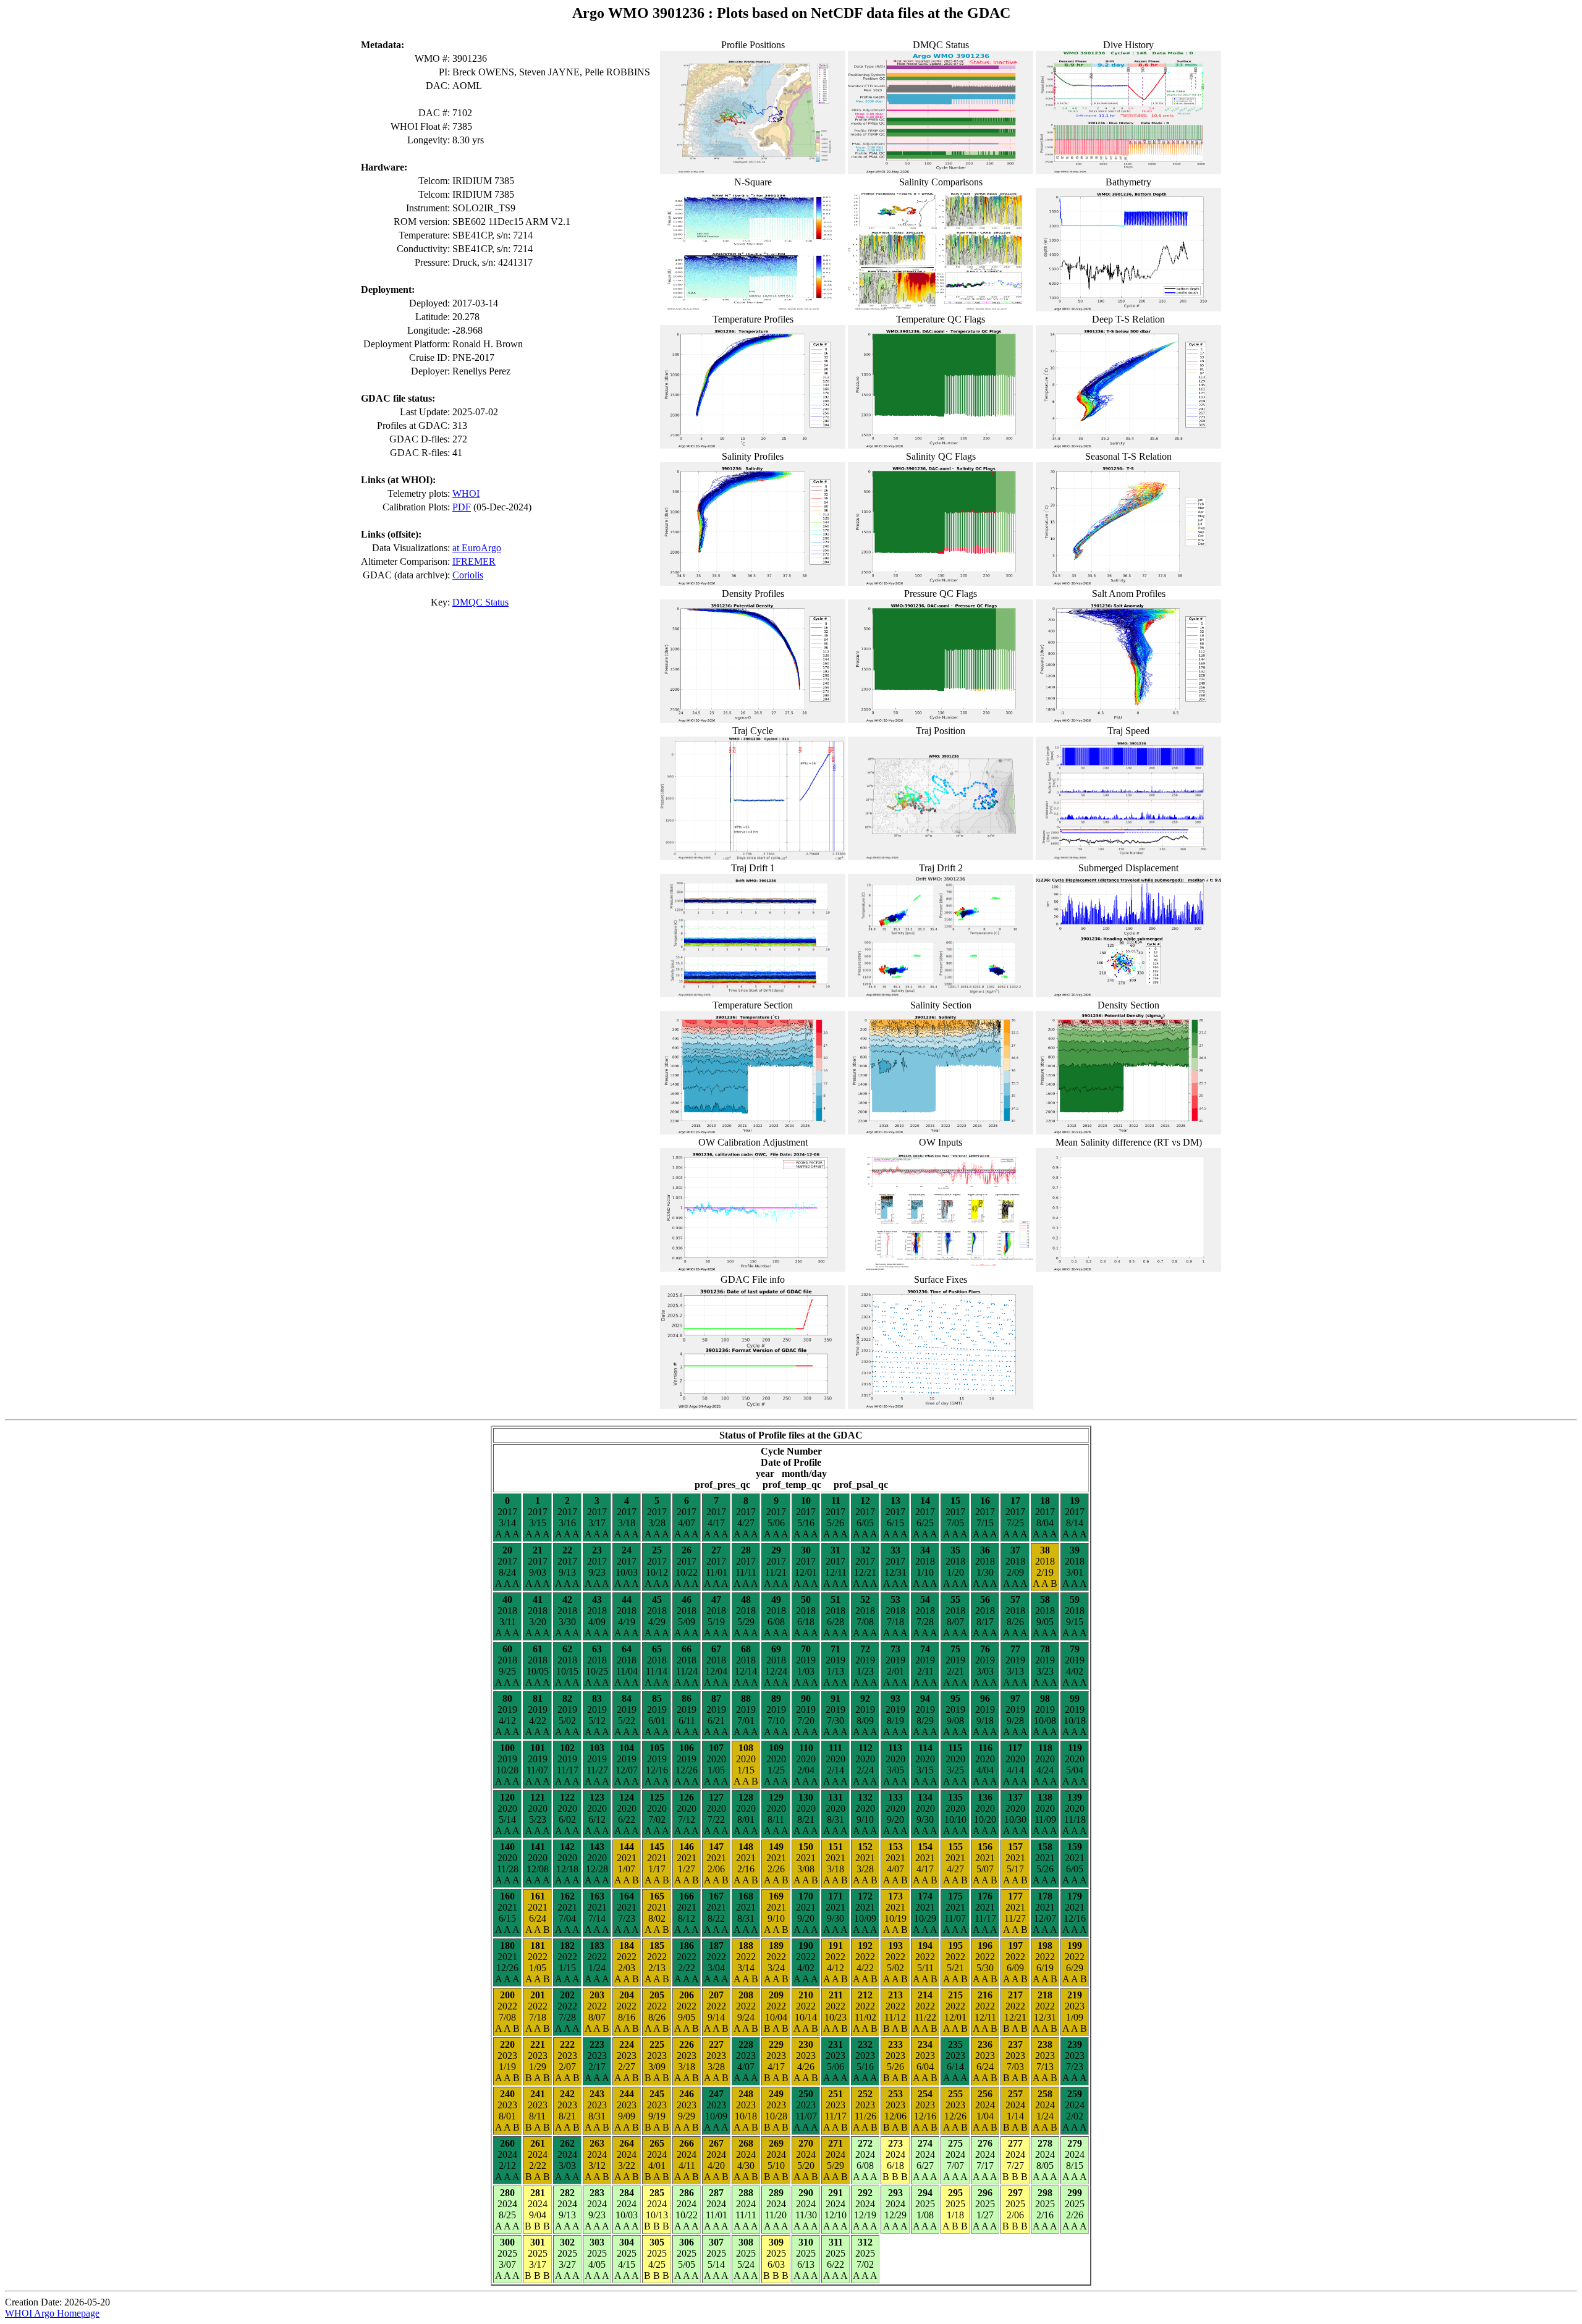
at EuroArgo (477, 548)
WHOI (466, 493)
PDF (462, 507)
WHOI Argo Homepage (52, 2313)
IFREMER (474, 561)
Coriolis (468, 575)
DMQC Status (480, 602)
